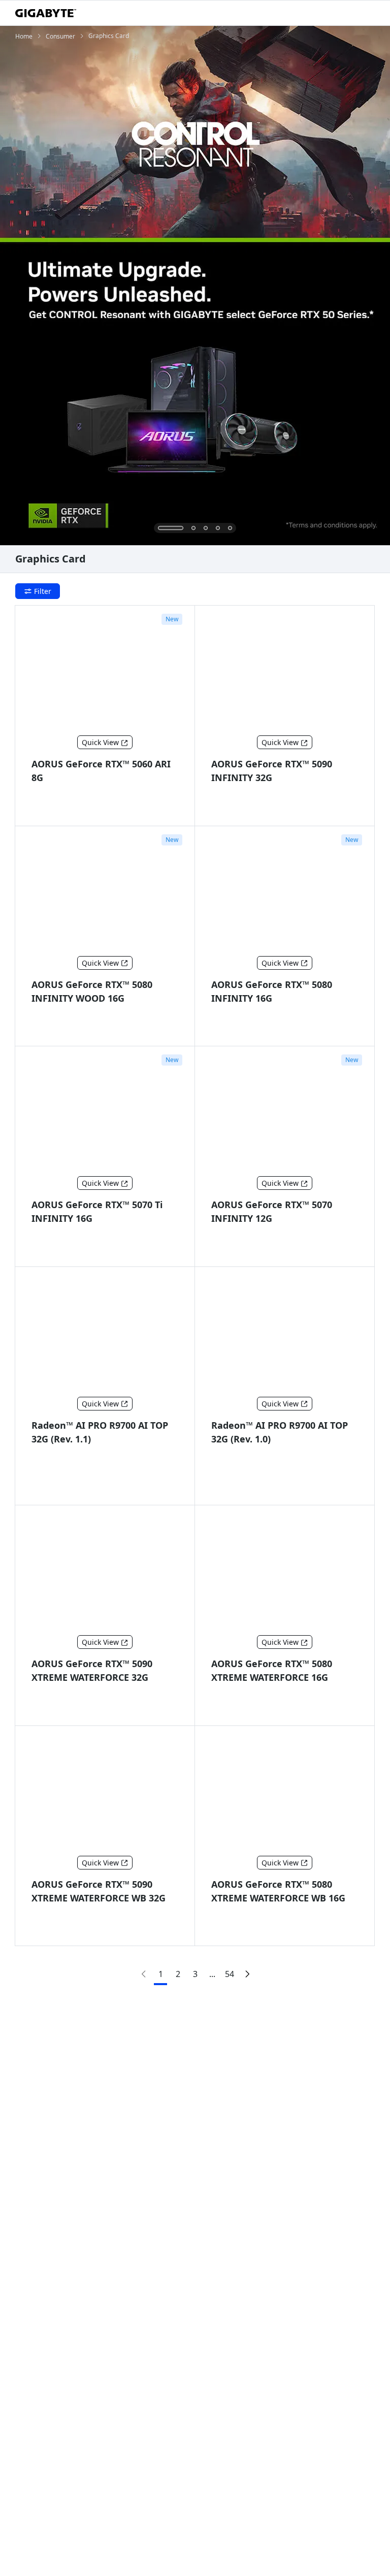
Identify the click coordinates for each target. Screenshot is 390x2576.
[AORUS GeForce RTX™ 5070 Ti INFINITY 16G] (105, 1113)
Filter (43, 591)
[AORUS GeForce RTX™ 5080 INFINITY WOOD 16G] (105, 893)
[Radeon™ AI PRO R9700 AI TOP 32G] (105, 1334)
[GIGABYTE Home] (46, 13)
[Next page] (247, 1974)
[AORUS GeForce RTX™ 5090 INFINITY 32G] (285, 673)
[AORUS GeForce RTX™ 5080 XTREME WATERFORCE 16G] (285, 1572)
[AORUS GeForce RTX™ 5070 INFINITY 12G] (285, 1113)
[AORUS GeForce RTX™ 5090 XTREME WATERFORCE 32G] (105, 1572)
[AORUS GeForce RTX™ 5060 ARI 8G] (105, 673)
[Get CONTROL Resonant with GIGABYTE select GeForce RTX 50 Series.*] (195, 286)
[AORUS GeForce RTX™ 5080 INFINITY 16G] (285, 893)
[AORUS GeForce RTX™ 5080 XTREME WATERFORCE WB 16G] (285, 1793)
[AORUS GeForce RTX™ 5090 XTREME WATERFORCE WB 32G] (105, 1793)
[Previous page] (143, 1974)
